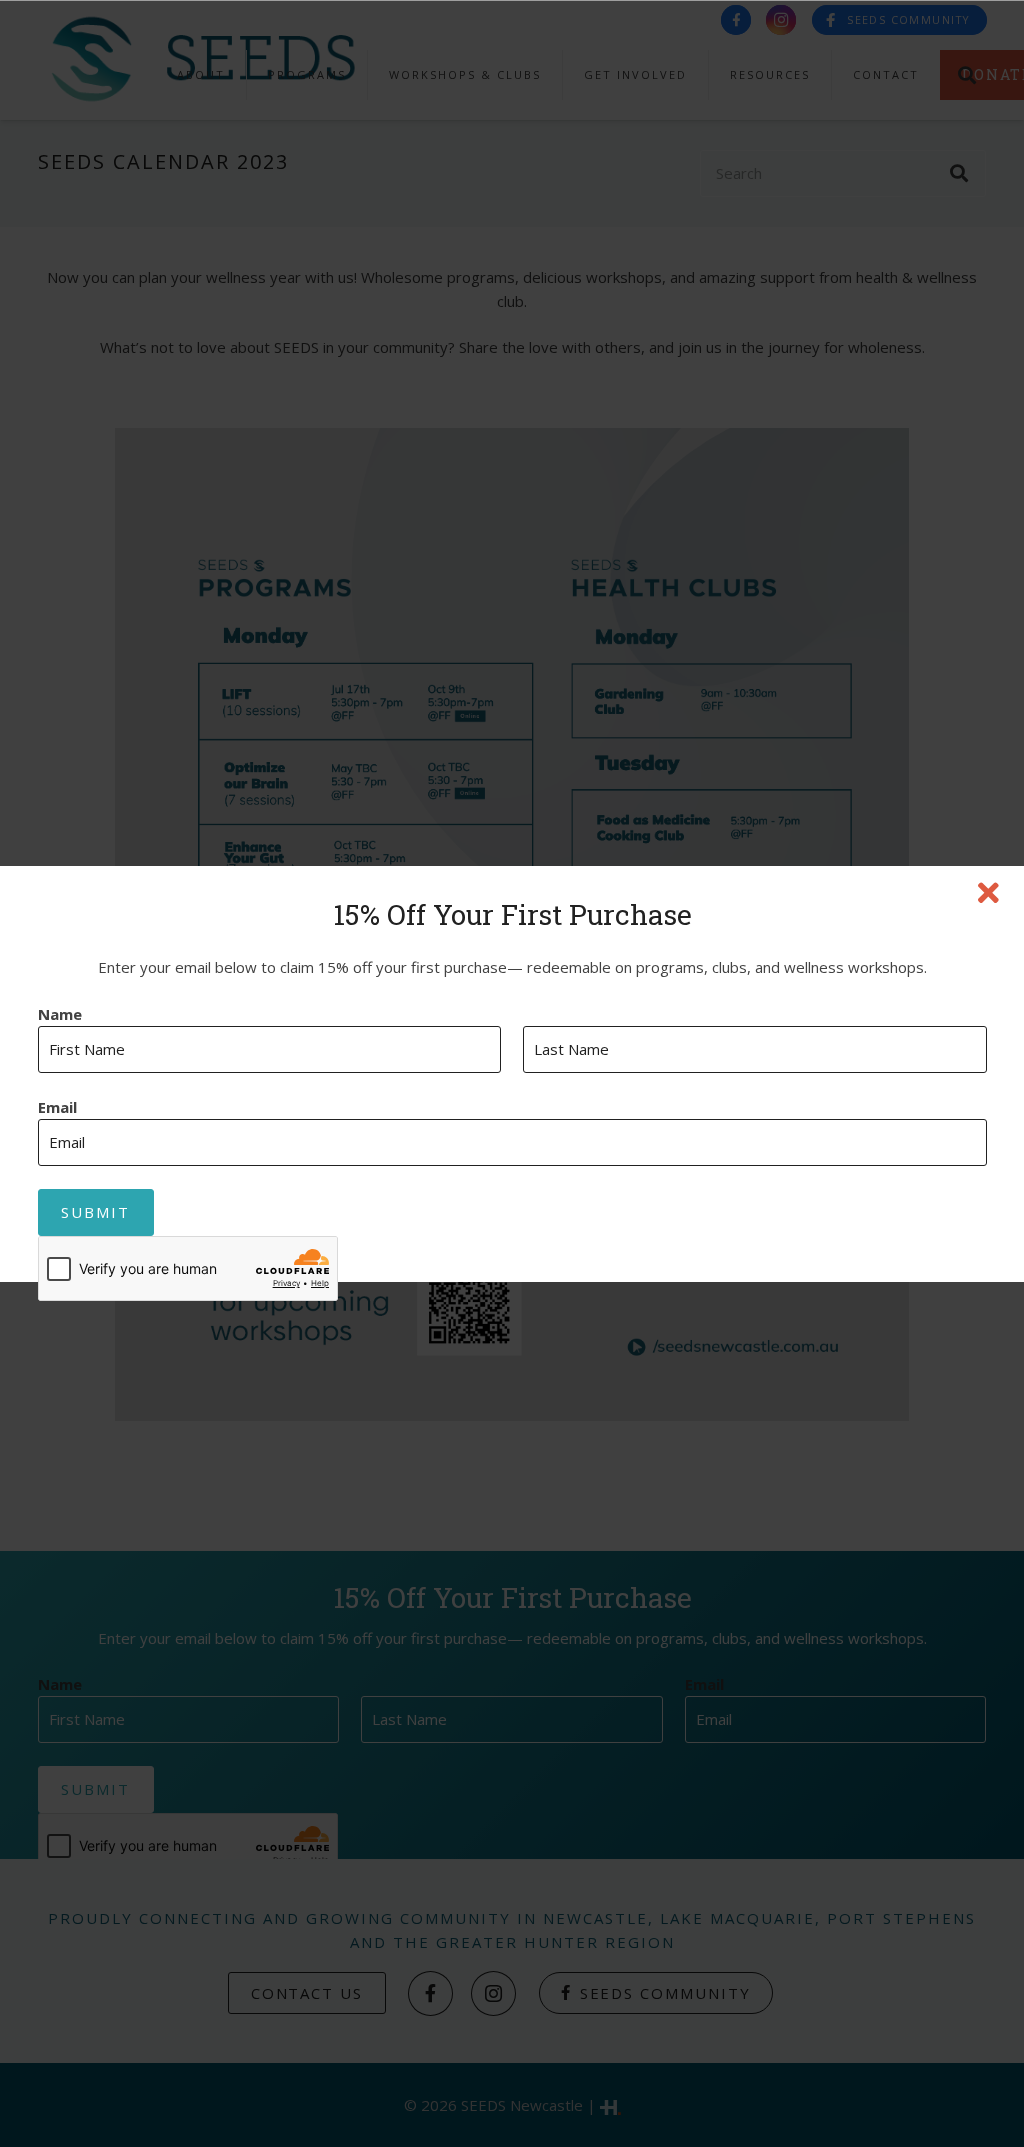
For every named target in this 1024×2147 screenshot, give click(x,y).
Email (57, 1107)
